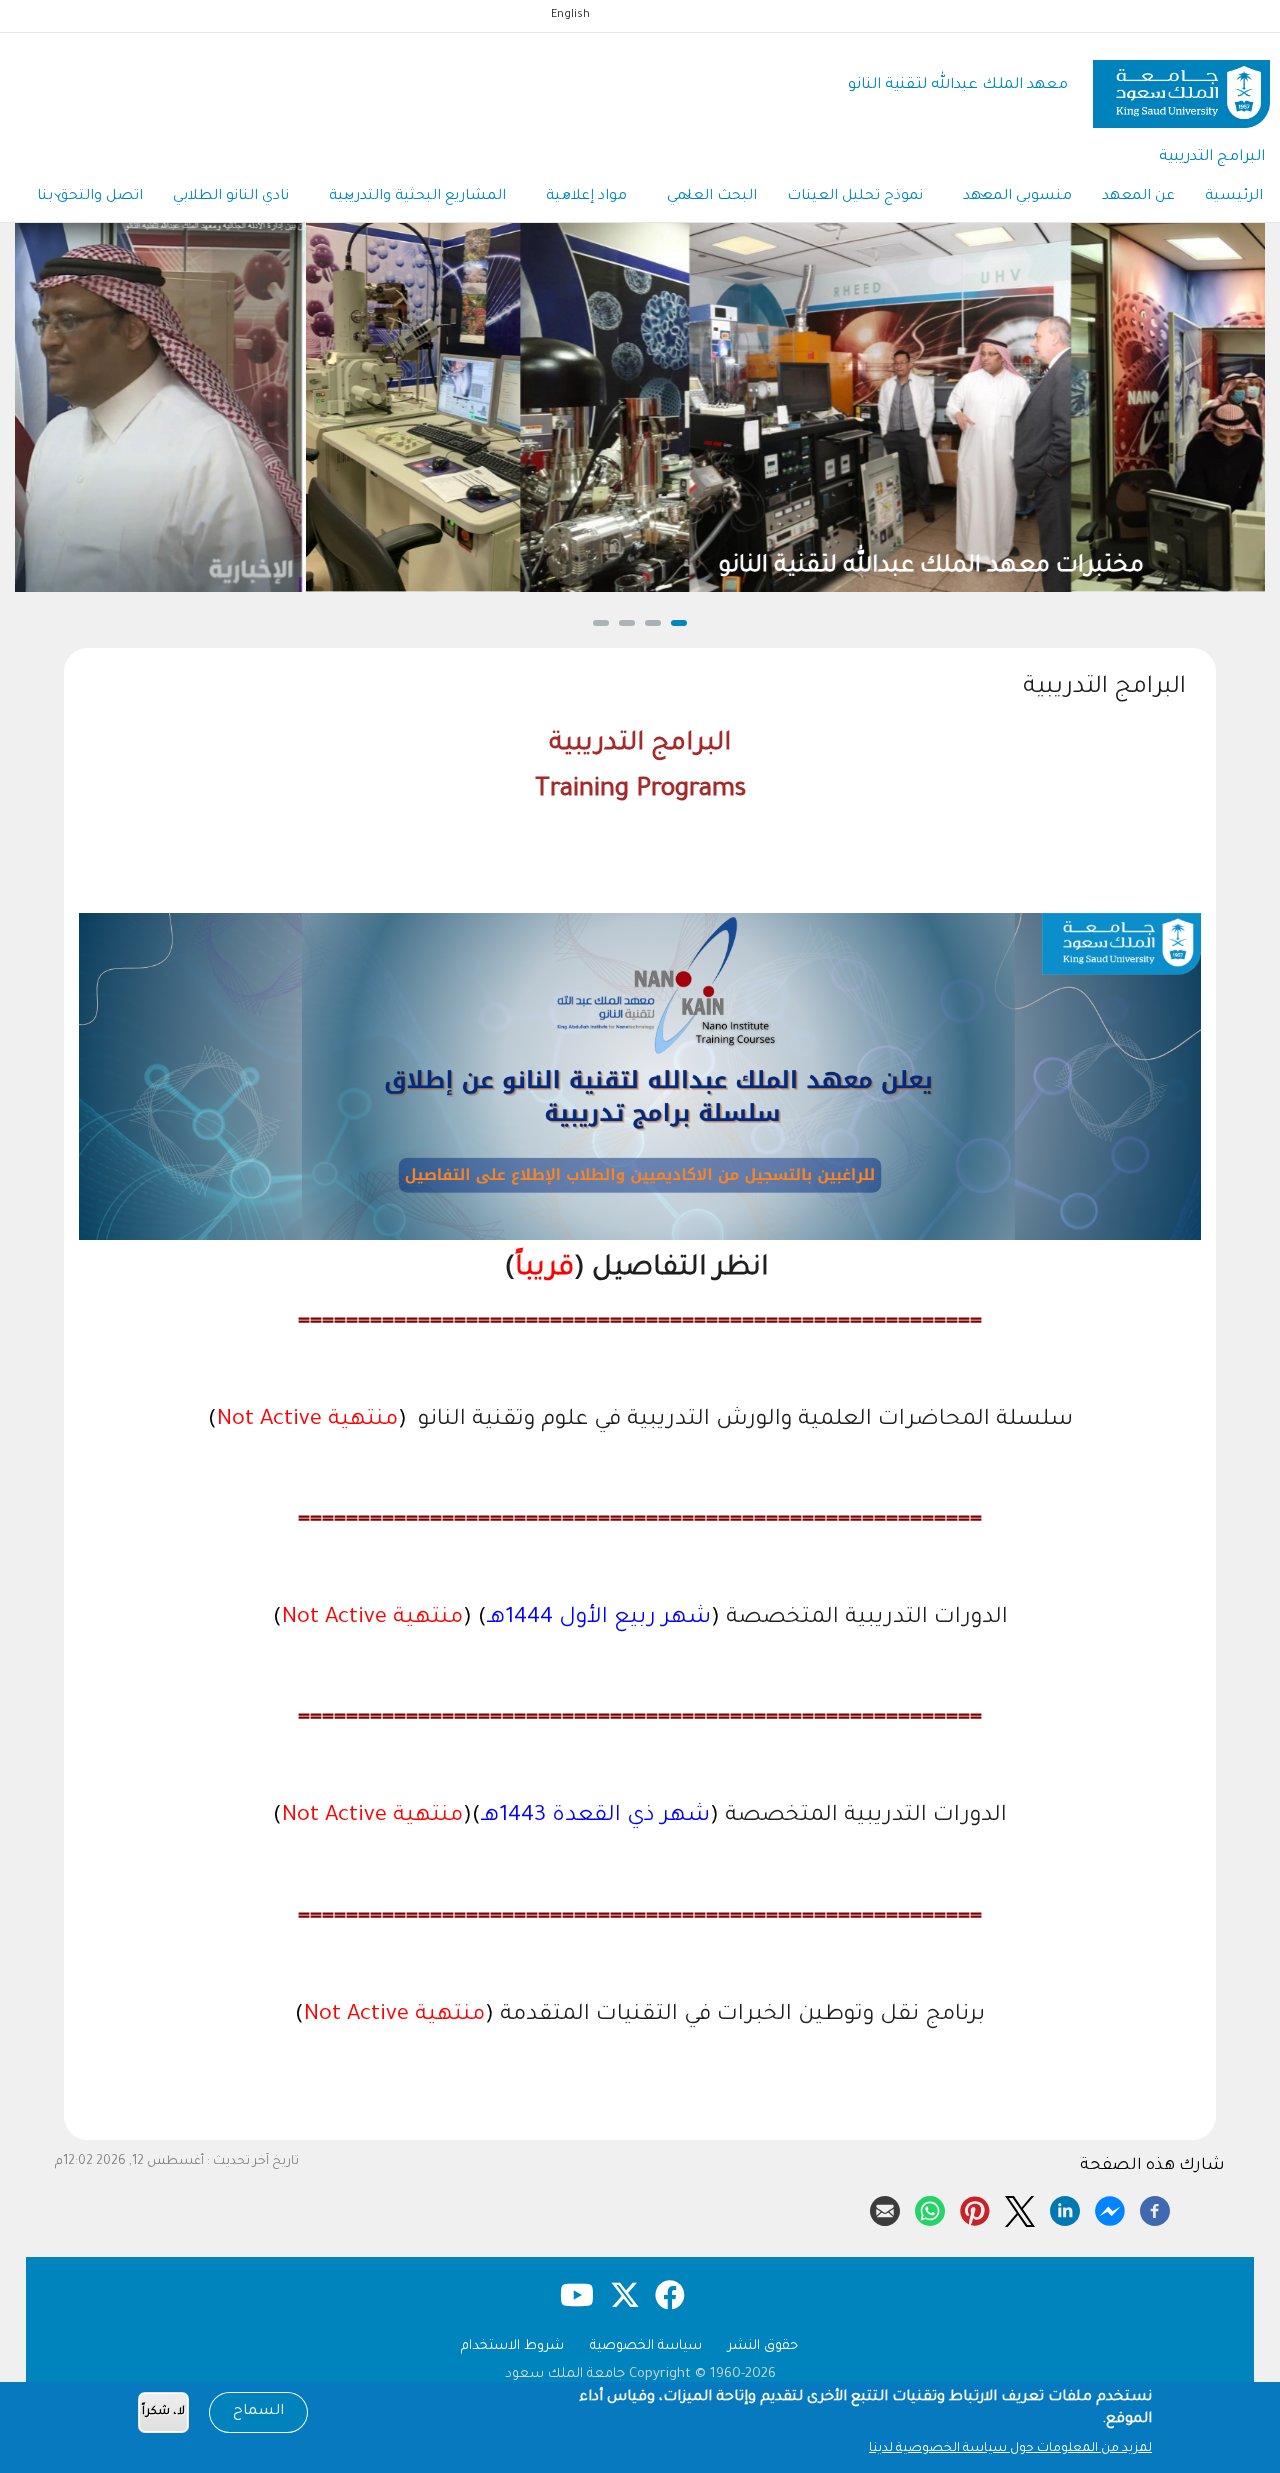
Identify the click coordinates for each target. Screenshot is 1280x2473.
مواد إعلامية (586, 197)
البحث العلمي (712, 197)
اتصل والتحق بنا (90, 197)
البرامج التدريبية (1212, 157)
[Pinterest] (975, 2208)
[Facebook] (1155, 2208)
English (570, 15)
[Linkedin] (1065, 2208)
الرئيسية (1234, 197)
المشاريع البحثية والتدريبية (417, 197)
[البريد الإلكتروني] (885, 2208)
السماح (258, 2412)
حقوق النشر (763, 2346)
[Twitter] (1020, 2208)
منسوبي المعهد (1017, 197)
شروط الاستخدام (512, 2346)
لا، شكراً (163, 2412)
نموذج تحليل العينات (855, 197)
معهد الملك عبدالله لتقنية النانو (958, 85)
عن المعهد (1138, 197)
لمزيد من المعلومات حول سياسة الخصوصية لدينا (1010, 2449)
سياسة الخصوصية (646, 2346)
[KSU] (1181, 86)
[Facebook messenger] (1110, 2208)
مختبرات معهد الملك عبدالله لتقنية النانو (640, 567)
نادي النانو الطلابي (231, 197)
